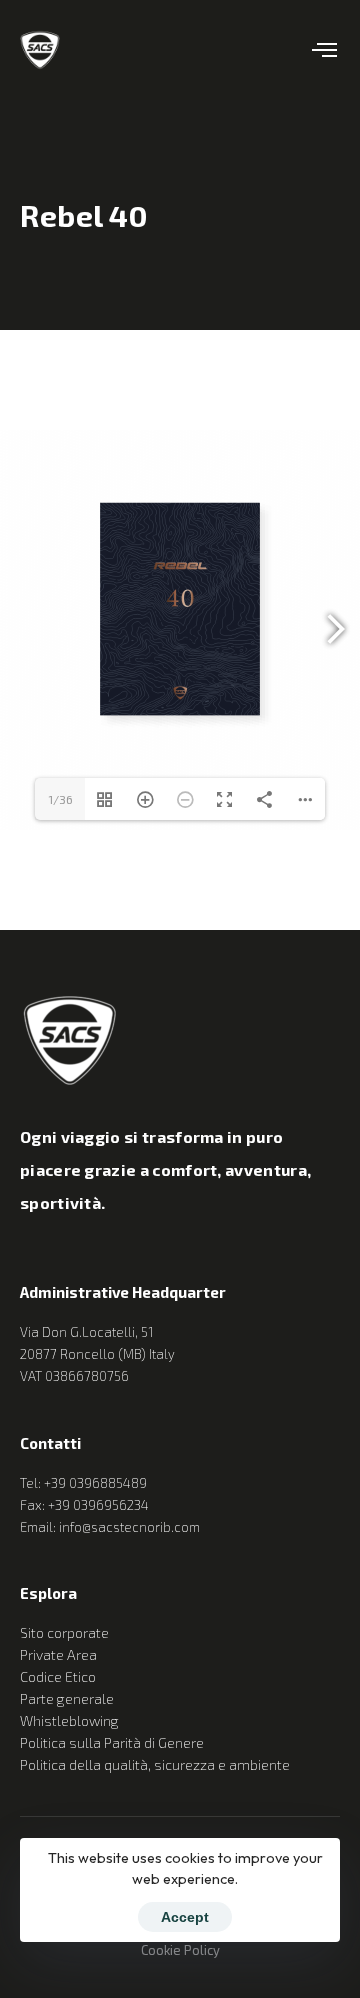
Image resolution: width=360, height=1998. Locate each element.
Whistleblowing (69, 1720)
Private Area (58, 1654)
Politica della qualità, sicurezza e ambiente (155, 1764)
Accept (185, 1917)
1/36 (60, 799)
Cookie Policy (180, 1950)
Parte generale (67, 1698)
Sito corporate (64, 1632)
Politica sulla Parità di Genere (112, 1742)
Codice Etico (58, 1676)
